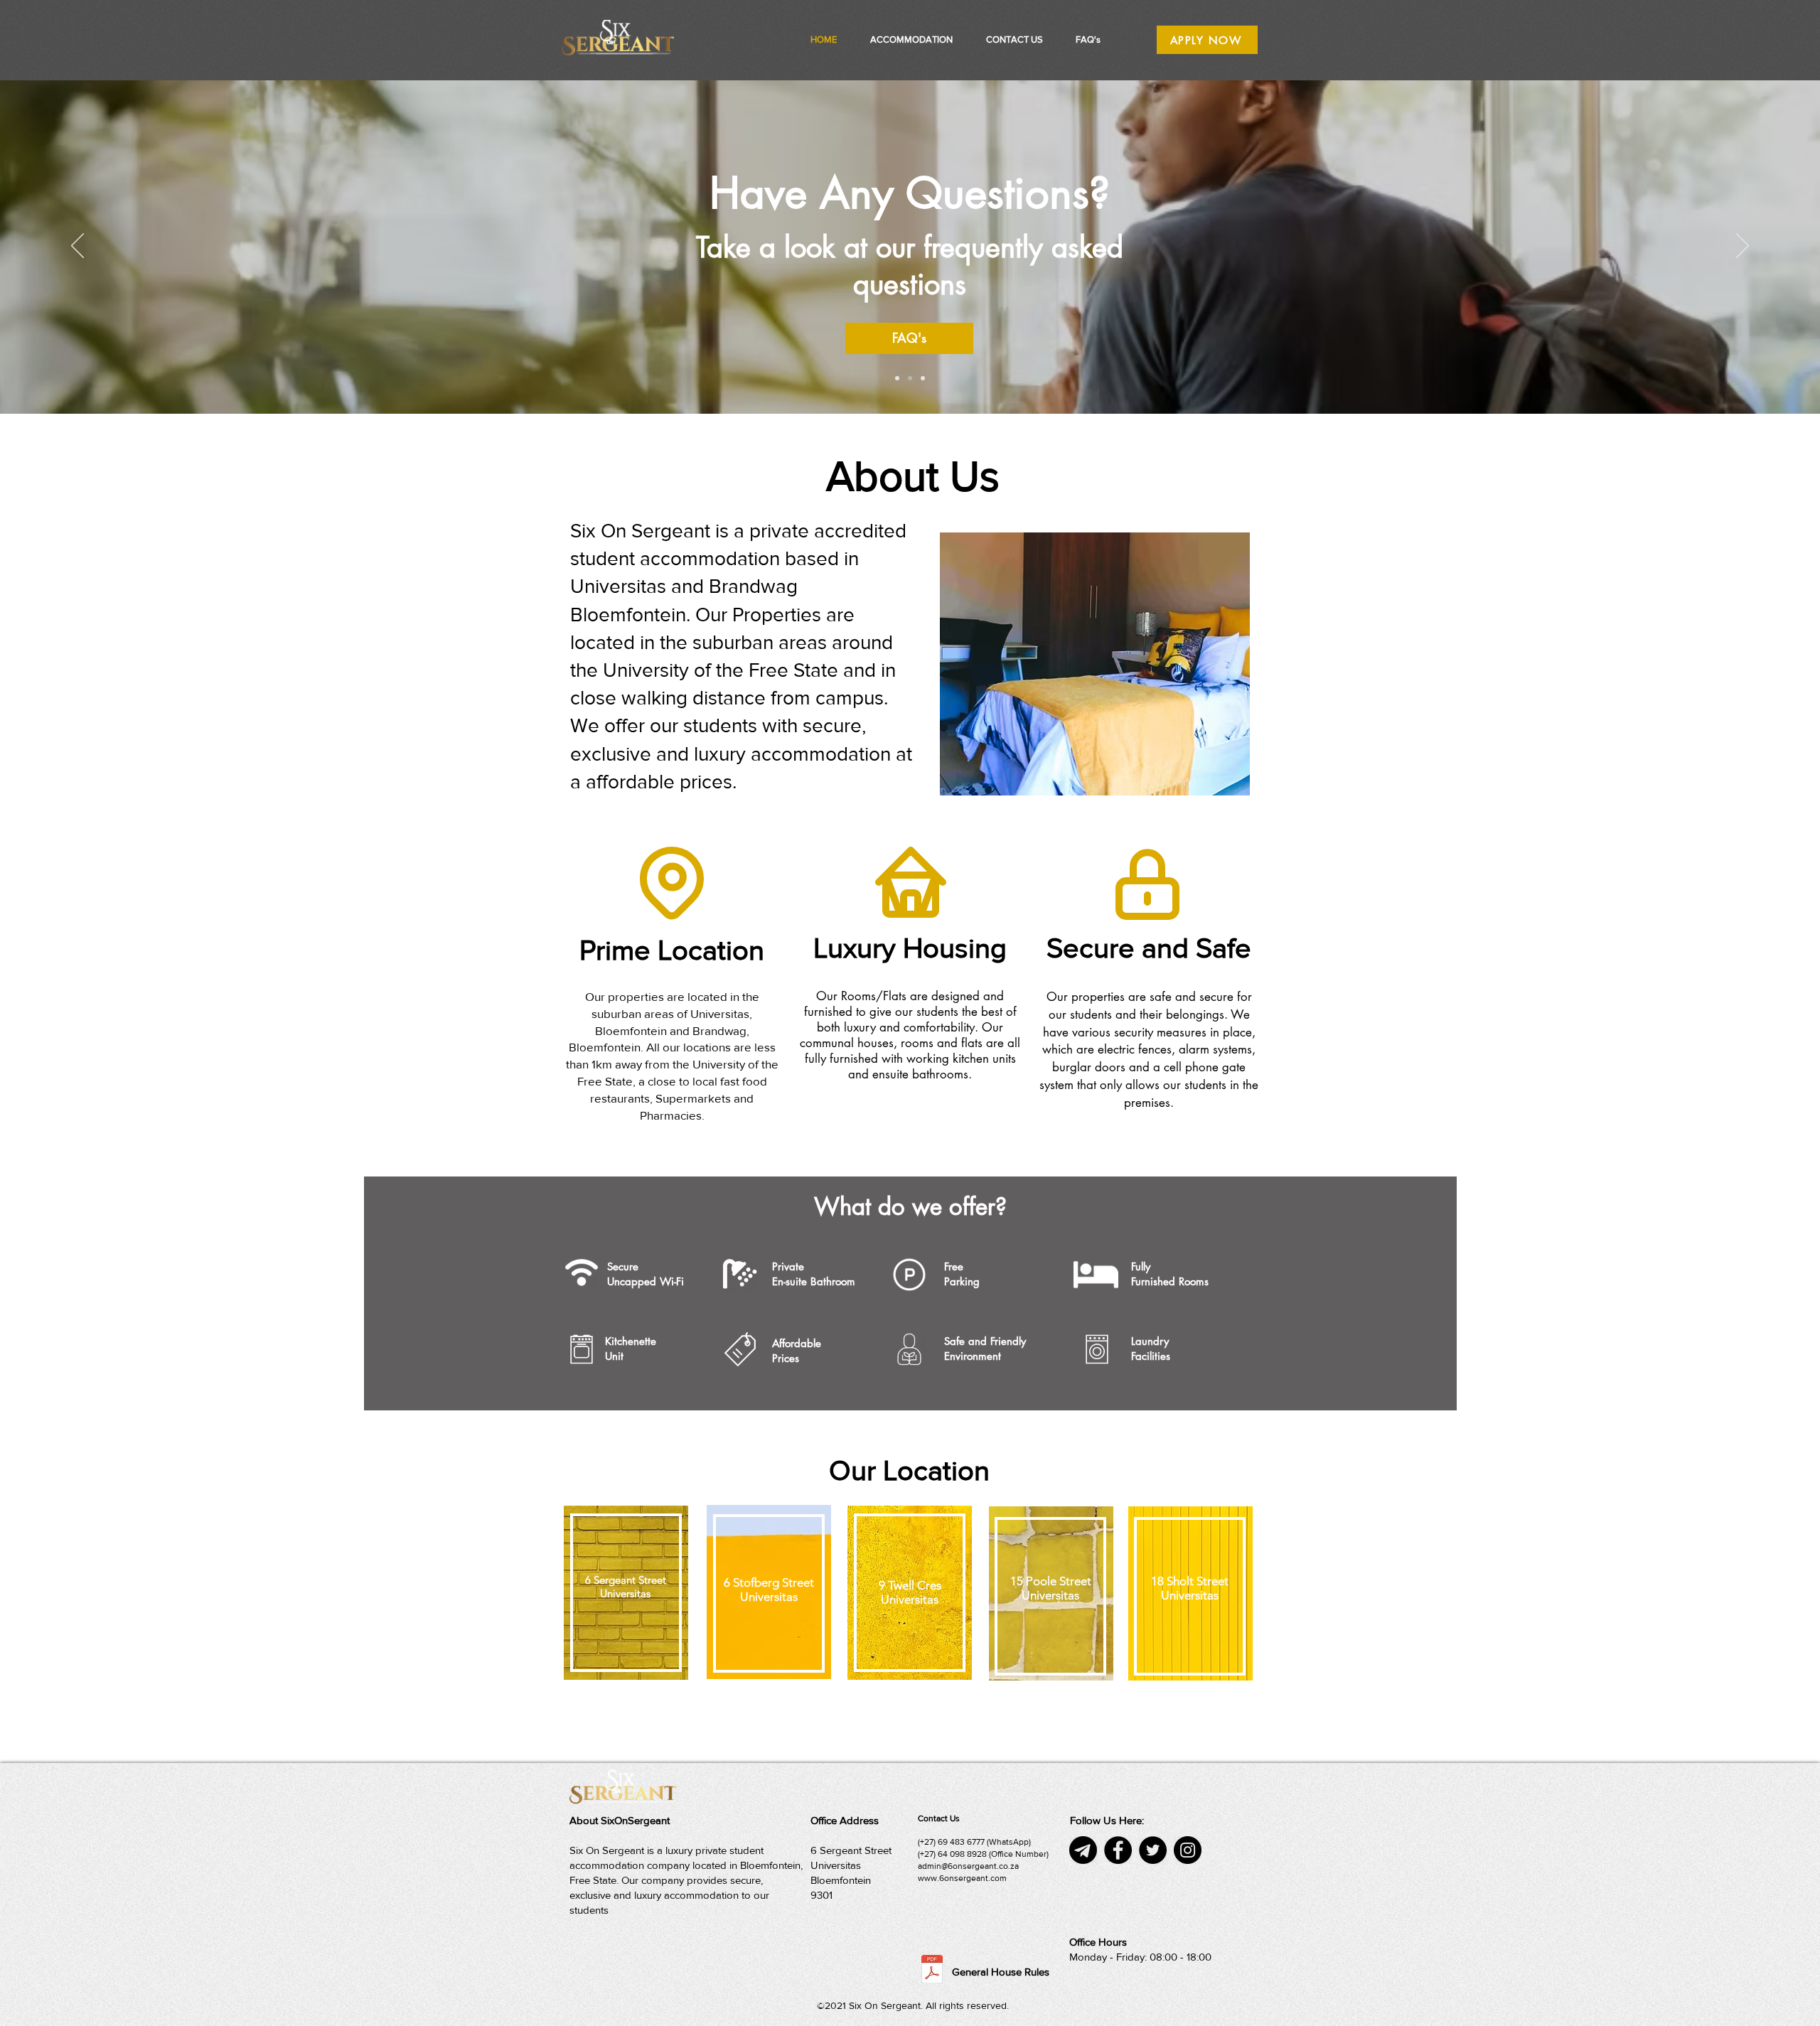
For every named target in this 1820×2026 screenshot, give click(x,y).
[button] (911, 40)
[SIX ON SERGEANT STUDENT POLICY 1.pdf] (932, 1971)
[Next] (1743, 247)
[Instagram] (1188, 1850)
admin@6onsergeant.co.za (968, 1866)
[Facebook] (1118, 1850)
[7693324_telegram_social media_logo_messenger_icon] (1083, 1850)
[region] (625, 1594)
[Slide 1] (897, 378)
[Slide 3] (923, 378)
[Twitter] (1153, 1850)
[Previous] (77, 247)
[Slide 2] (910, 378)
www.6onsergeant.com (962, 1878)
